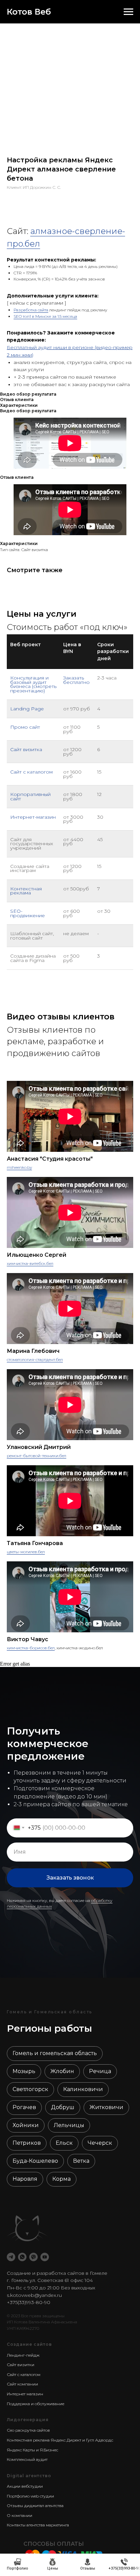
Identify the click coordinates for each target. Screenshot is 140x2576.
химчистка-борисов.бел (31, 1648)
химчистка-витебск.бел (30, 1263)
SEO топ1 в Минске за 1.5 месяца (45, 316)
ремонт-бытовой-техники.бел (37, 1456)
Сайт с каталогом (31, 772)
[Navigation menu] (128, 12)
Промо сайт (25, 727)
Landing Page (27, 709)
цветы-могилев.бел (26, 1552)
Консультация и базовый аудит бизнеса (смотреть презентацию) (33, 684)
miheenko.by (19, 1167)
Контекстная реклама (26, 891)
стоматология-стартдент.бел (35, 1359)
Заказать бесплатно (76, 680)
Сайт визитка (26, 749)
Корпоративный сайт (30, 796)
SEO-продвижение (28, 913)
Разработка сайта (31, 310)
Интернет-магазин (33, 817)
